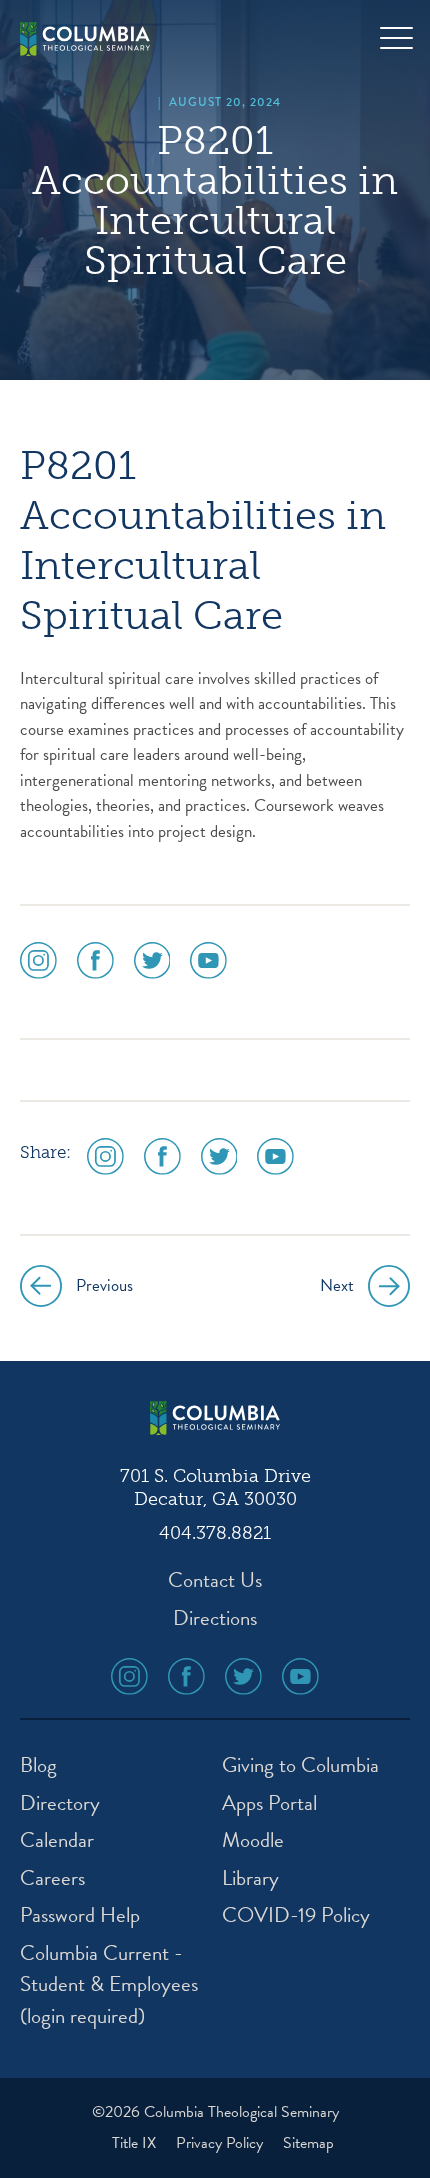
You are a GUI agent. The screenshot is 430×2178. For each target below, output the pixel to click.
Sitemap (308, 2143)
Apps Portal (269, 1803)
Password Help (80, 1915)
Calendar (57, 1840)
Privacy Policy (221, 2143)
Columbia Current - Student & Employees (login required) (109, 1985)
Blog (38, 1765)
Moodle (253, 1840)
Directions (215, 1618)
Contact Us (215, 1580)
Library (250, 1878)
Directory (60, 1803)
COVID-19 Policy (296, 1915)
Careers (52, 1878)
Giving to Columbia (300, 1765)
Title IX (136, 2143)
